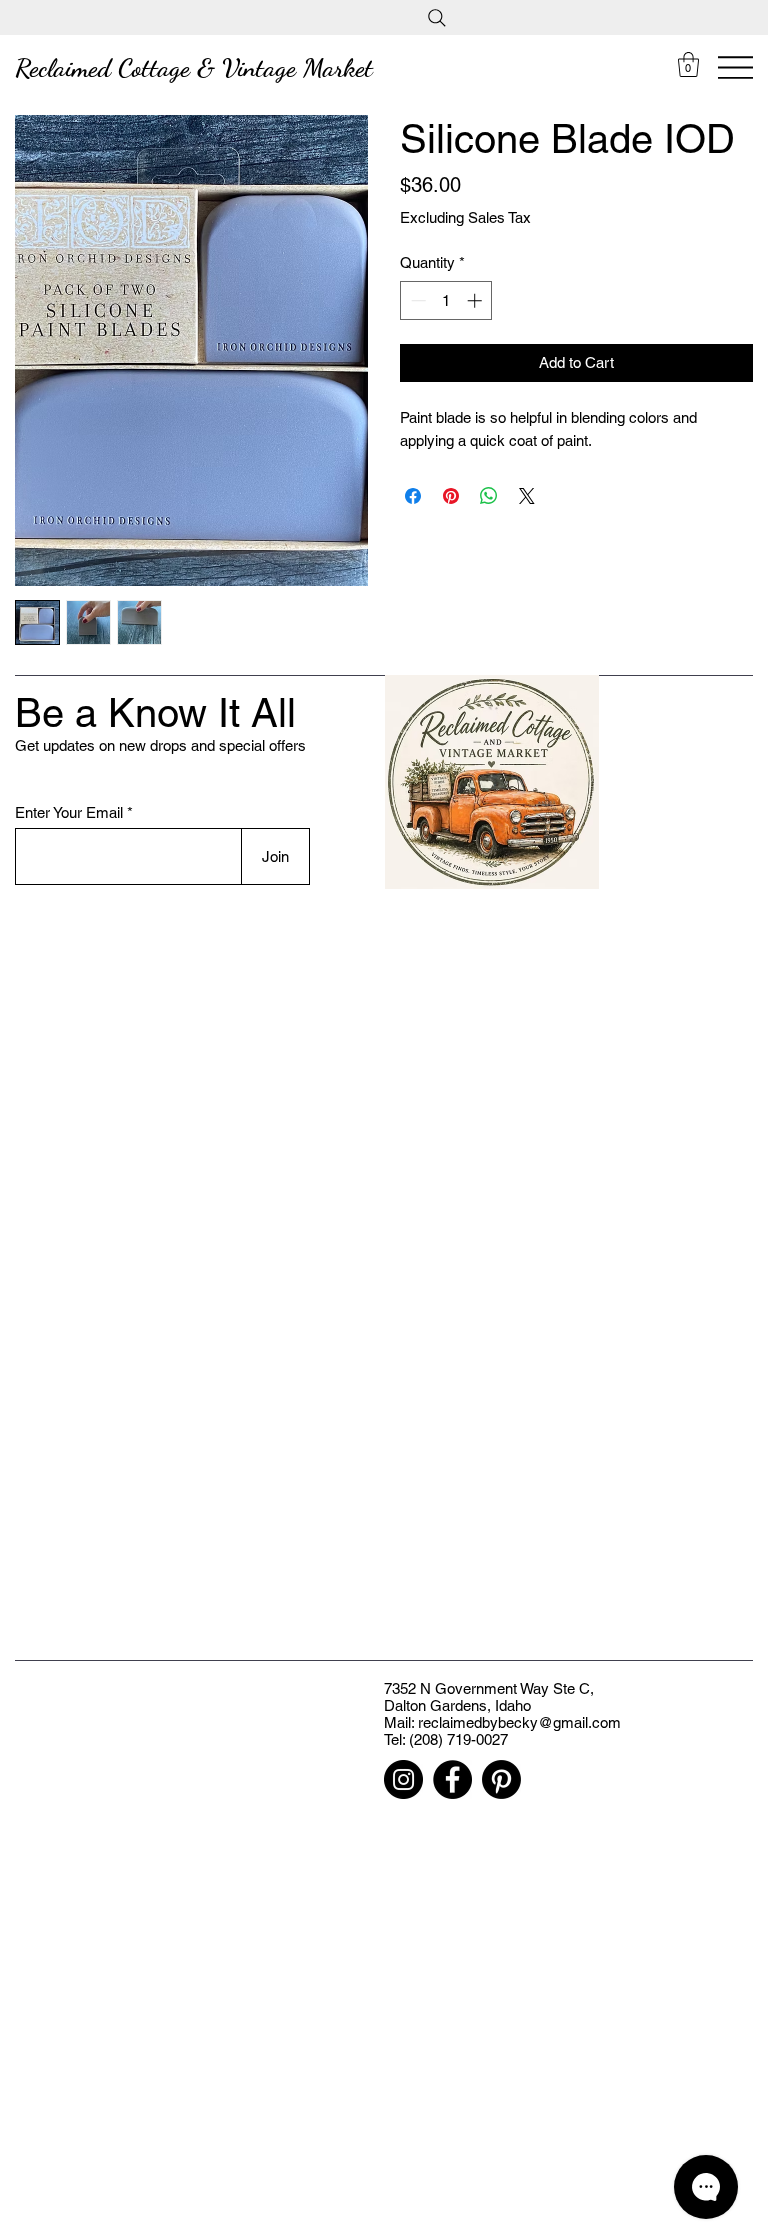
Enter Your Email (69, 812)
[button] (688, 64)
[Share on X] (527, 496)
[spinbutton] (446, 300)
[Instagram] (403, 1779)
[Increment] (476, 300)
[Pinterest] (501, 1779)
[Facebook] (452, 1779)
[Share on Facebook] (413, 496)
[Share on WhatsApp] (489, 496)
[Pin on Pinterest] (451, 496)
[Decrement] (416, 300)
